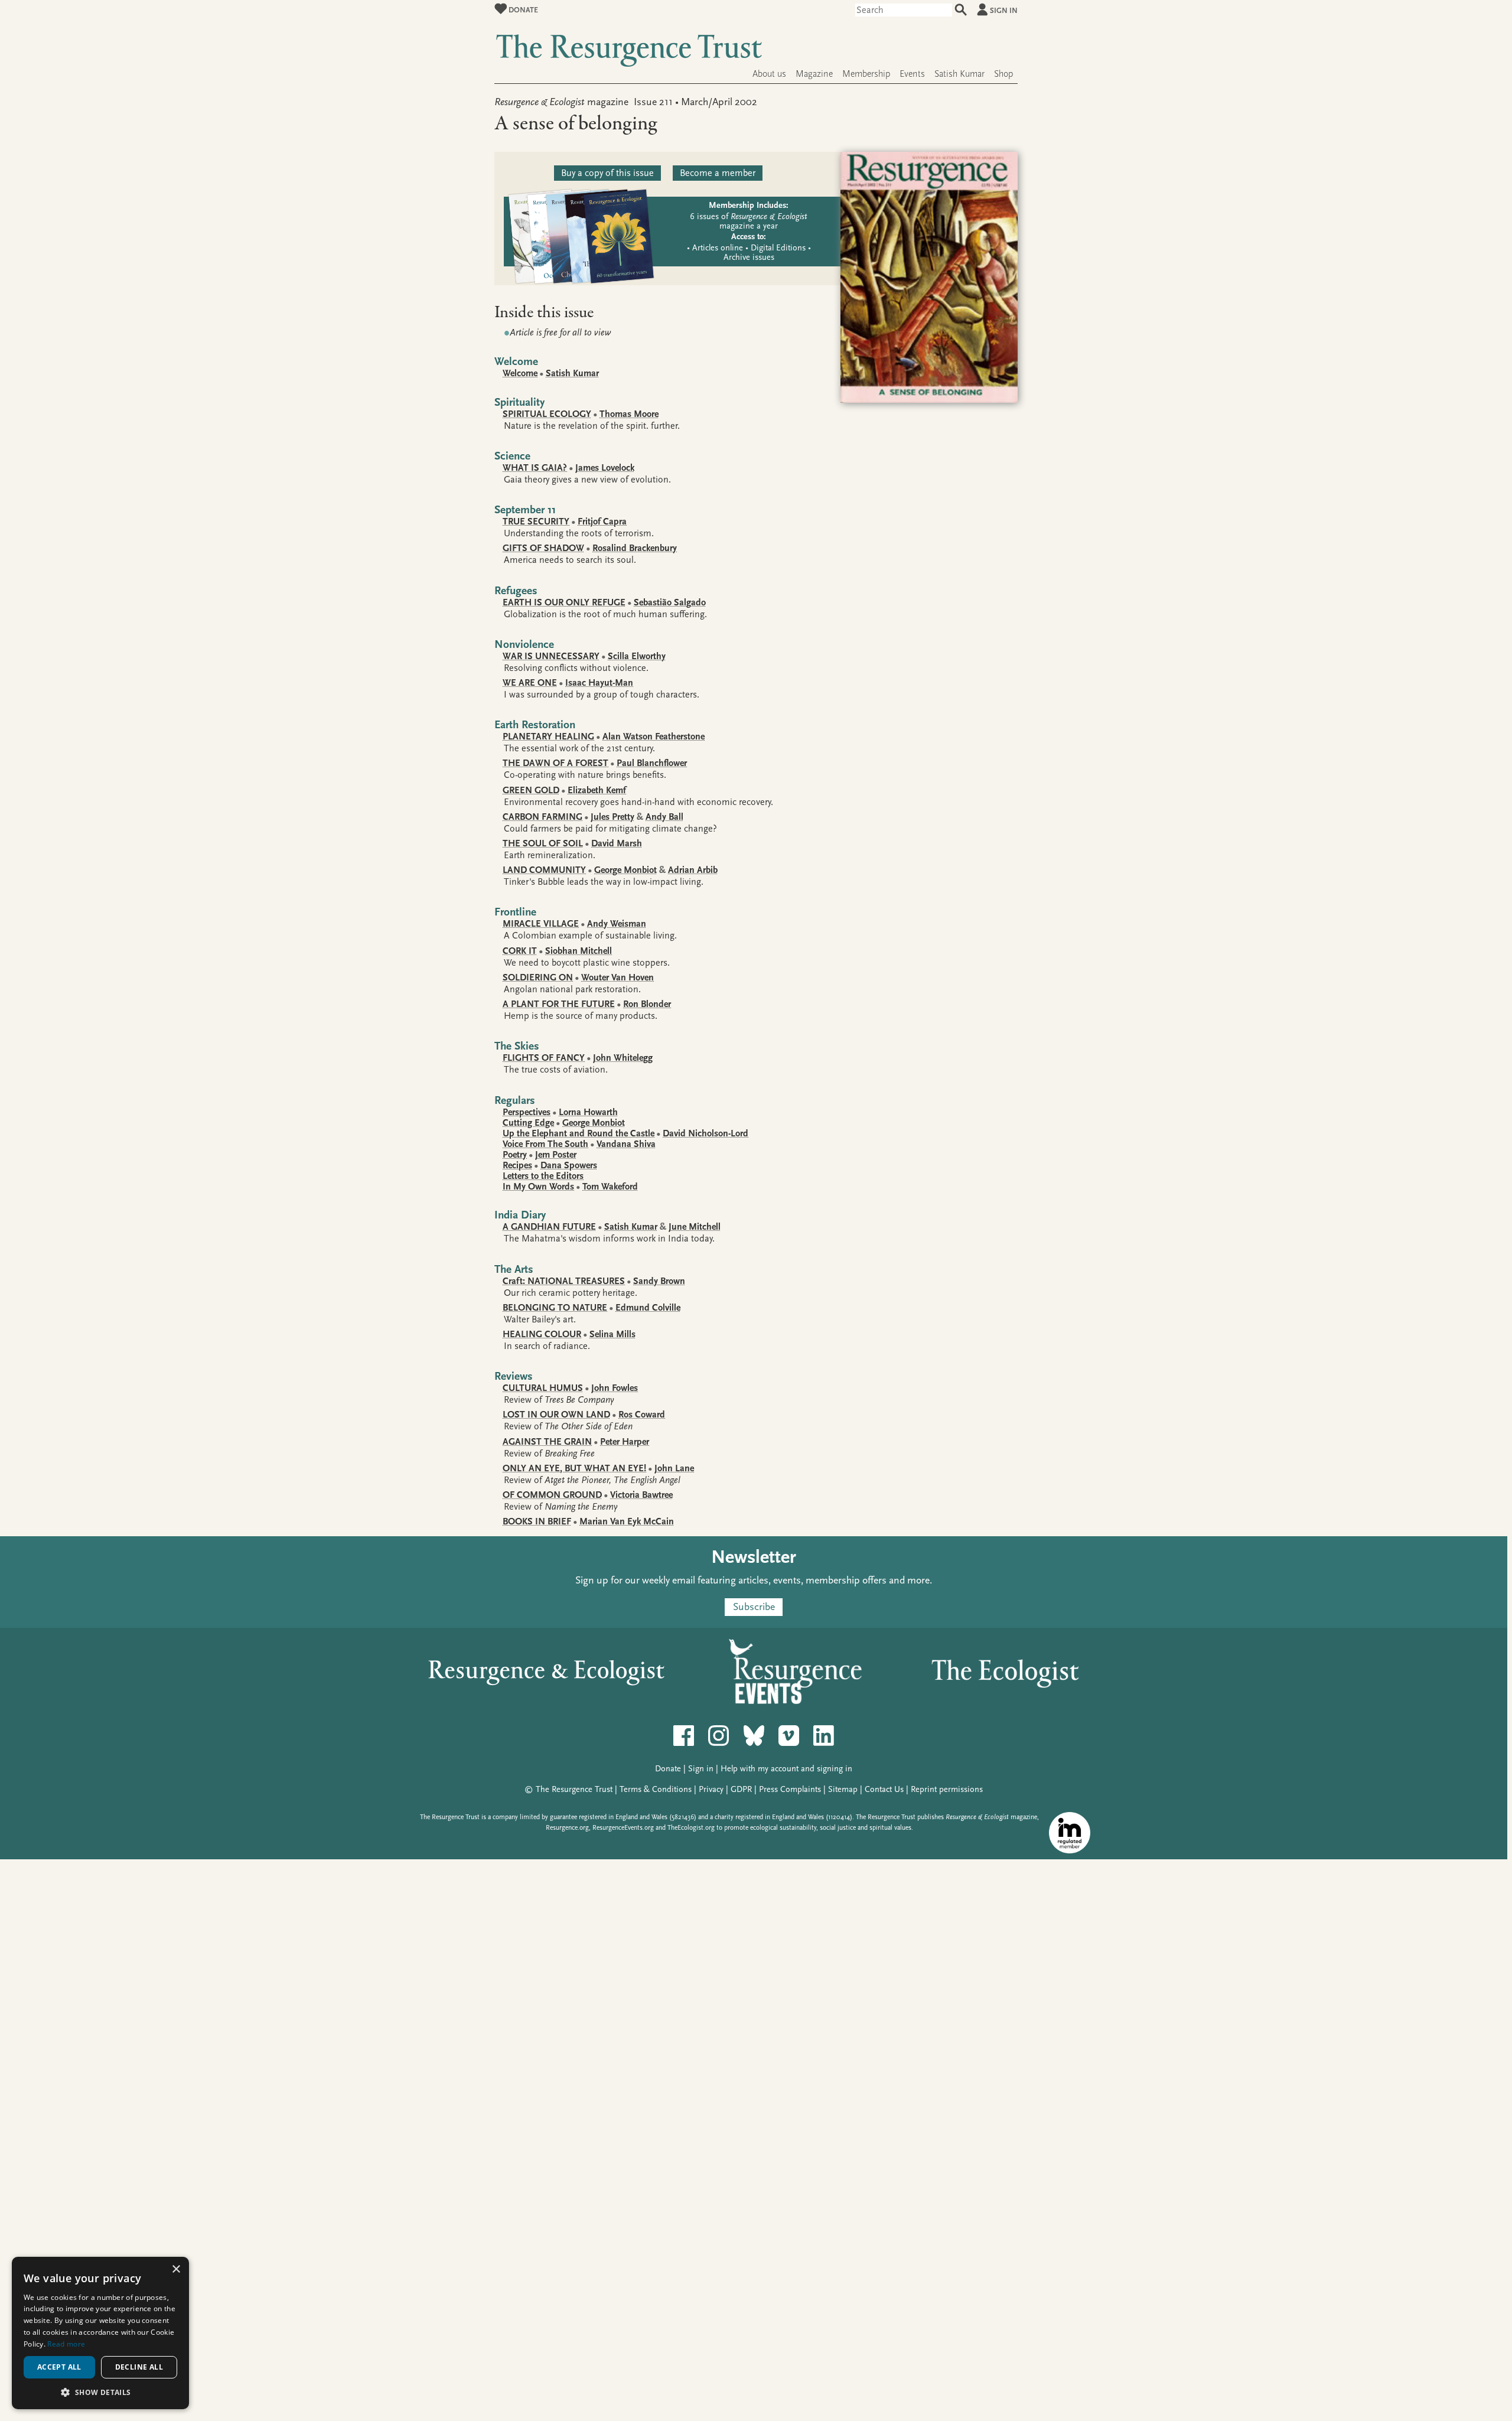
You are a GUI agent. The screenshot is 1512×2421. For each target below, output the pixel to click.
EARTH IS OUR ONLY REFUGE (564, 602)
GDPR (741, 1789)
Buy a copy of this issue (607, 173)
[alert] (100, 2333)
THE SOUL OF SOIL (543, 843)
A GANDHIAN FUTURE (549, 1227)
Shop (1003, 74)
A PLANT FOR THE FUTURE (559, 1004)
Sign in (1004, 10)
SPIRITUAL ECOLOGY (547, 414)
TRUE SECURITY (536, 522)
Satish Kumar (959, 74)
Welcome (520, 373)
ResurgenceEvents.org (623, 1828)
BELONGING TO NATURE (555, 1308)
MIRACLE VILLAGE (541, 924)
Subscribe (754, 1607)
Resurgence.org (567, 1828)
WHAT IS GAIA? (535, 468)
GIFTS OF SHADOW (543, 548)
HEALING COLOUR (542, 1334)
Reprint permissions (947, 1789)
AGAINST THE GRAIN (547, 1442)
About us (769, 74)
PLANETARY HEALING (548, 737)
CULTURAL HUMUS (543, 1388)
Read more (66, 2344)
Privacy (711, 1789)
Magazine (814, 74)
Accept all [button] (59, 2367)
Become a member (718, 173)
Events (912, 74)
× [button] (176, 2270)
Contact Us (884, 1789)
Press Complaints (790, 1789)
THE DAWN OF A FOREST (555, 763)
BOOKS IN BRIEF (537, 1521)
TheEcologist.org (691, 1828)
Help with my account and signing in (786, 1769)
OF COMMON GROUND (552, 1495)
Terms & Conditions (656, 1789)
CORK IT (520, 951)
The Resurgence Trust (574, 1789)
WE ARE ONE (530, 683)
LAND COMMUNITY (544, 870)
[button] (100, 2392)
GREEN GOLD (531, 790)
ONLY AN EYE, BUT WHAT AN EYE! (574, 1468)
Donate (522, 10)
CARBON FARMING (542, 817)
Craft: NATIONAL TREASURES (564, 1281)
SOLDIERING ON (538, 977)
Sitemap (843, 1789)
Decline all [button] (139, 2367)
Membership (866, 74)
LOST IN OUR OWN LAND (556, 1415)
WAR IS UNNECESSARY (551, 656)
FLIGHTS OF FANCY (544, 1058)
